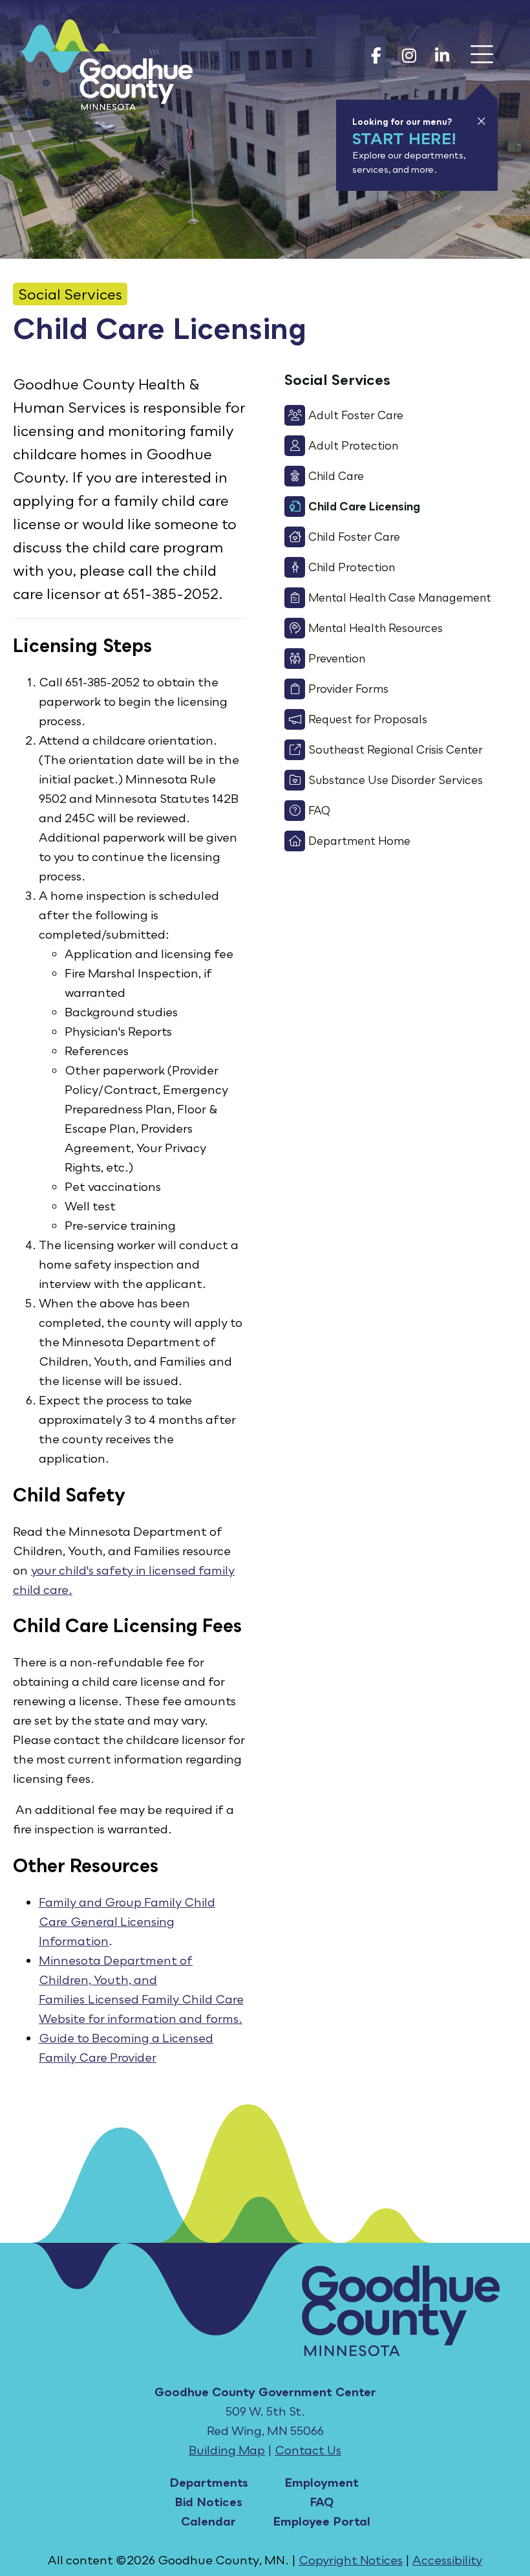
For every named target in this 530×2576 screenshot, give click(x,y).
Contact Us (308, 2450)
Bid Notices (208, 2502)
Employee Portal (322, 2521)
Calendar (208, 2521)
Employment (322, 2482)
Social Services (70, 294)
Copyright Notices (351, 2560)
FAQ (322, 2502)
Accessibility (447, 2560)
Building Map (227, 2450)
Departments (209, 2482)
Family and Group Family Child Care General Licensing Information (127, 1921)
